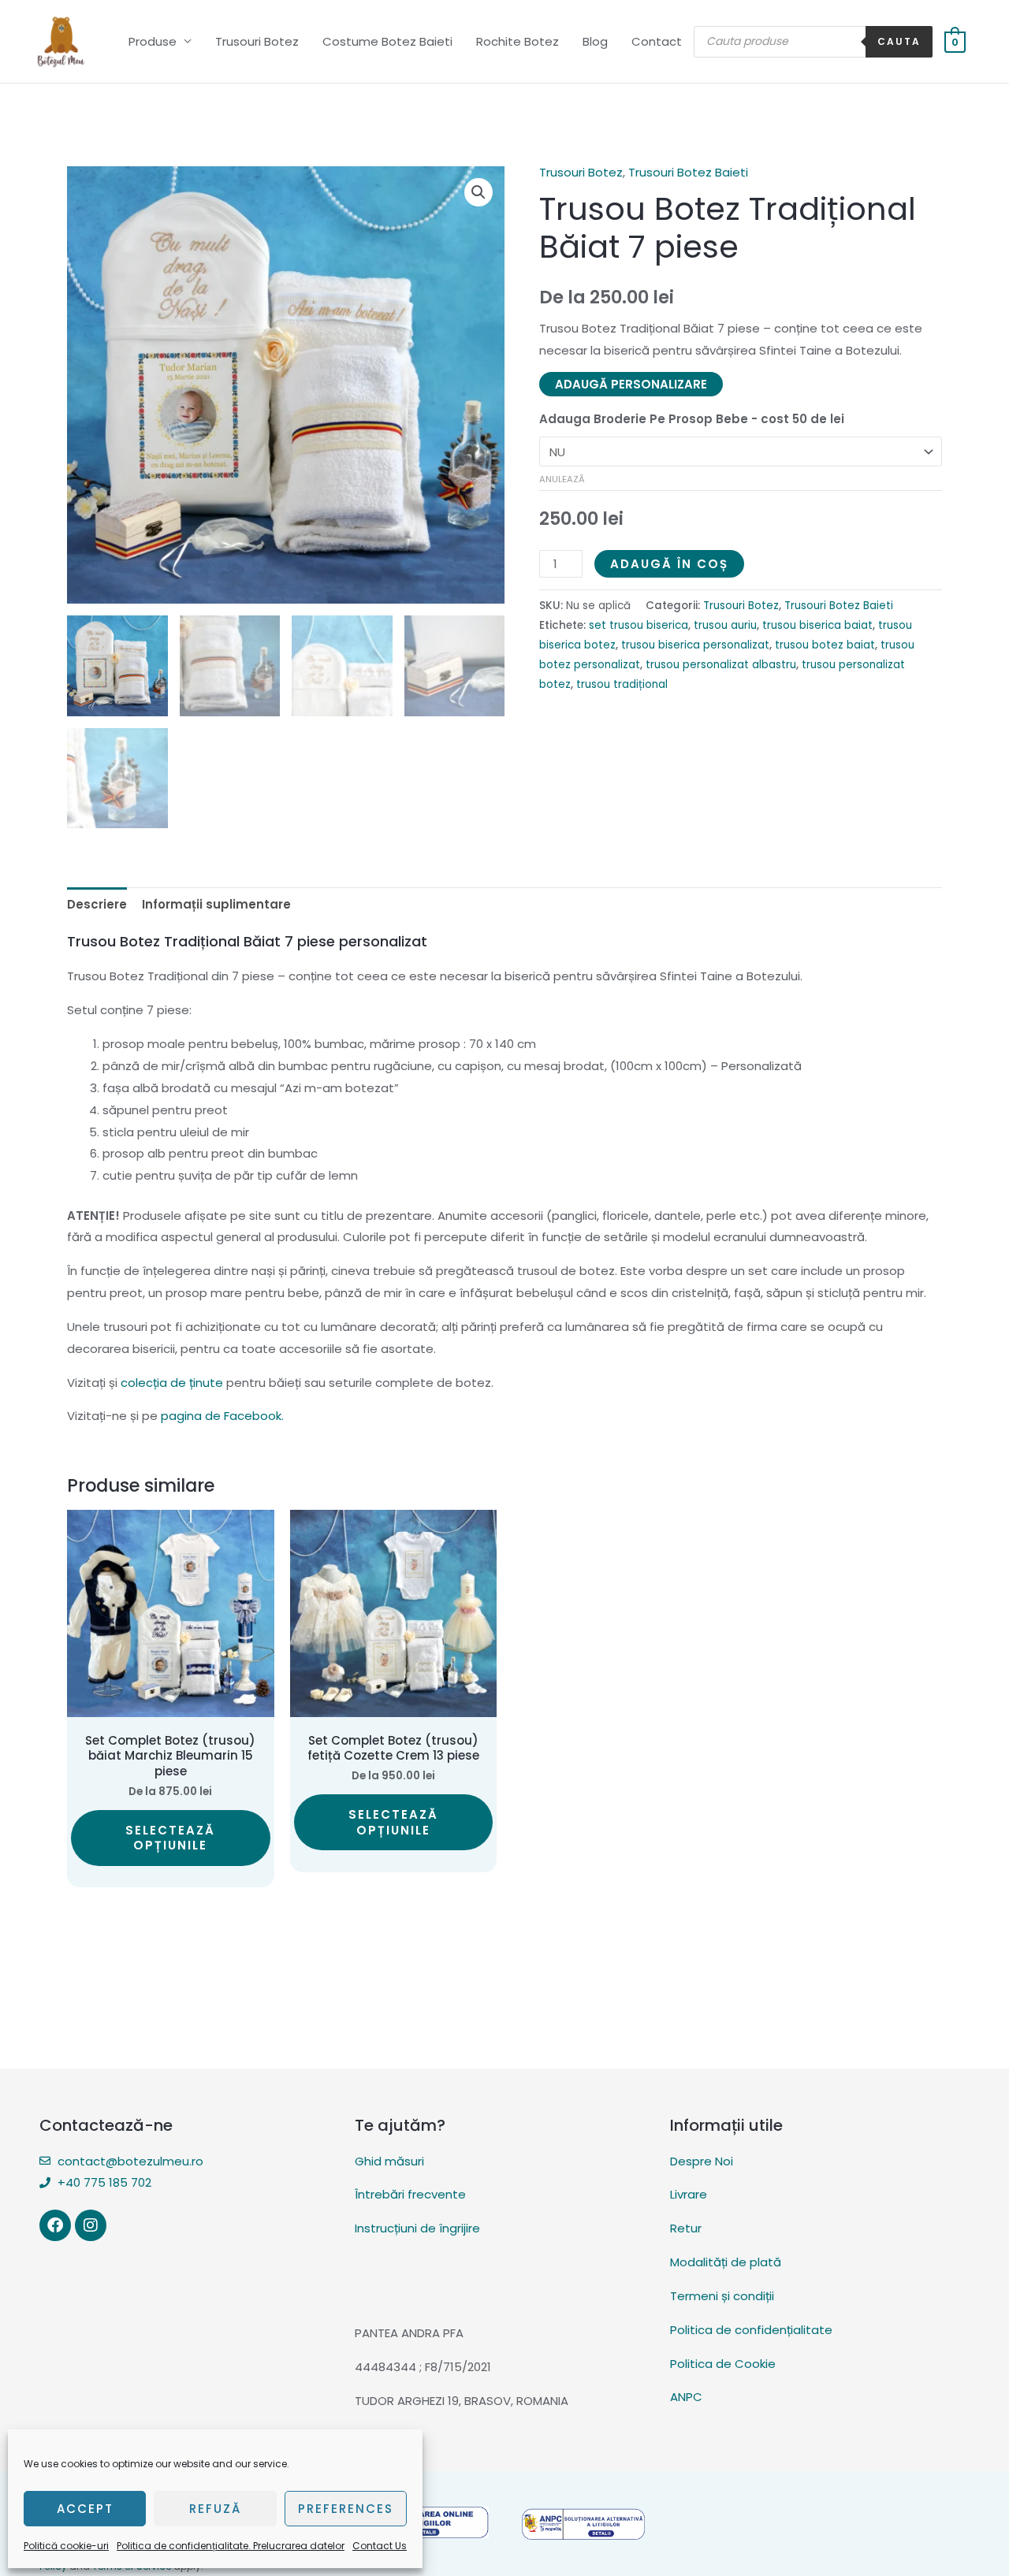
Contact (657, 41)
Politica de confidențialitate (751, 2330)
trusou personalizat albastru (721, 665)
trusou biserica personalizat (695, 645)
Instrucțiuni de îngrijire (417, 2228)
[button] (478, 192)
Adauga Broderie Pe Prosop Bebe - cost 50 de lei (692, 419)
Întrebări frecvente (410, 2194)
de (172, 1383)
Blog (595, 41)
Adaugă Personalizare (631, 384)
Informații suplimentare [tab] (216, 904)
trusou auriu (725, 625)
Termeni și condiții (722, 2296)
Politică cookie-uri (66, 2546)
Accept (85, 2509)
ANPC (686, 2397)
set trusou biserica (639, 625)
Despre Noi (702, 2161)
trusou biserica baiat (817, 625)
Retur (686, 2228)
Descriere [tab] (97, 904)
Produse (153, 41)
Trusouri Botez (257, 41)
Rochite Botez (518, 41)
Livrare (689, 2194)
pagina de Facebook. (222, 1416)
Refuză (215, 2509)
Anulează (562, 479)
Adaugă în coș (669, 564)
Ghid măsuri (389, 2161)
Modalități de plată (726, 2262)
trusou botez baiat (825, 645)
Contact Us (380, 2546)
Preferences (346, 2509)
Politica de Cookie (723, 2364)
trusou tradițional (622, 684)
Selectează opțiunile (170, 1838)
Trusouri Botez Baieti (688, 172)
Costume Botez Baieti (387, 41)
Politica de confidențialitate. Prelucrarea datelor (231, 2546)
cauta (899, 41)
